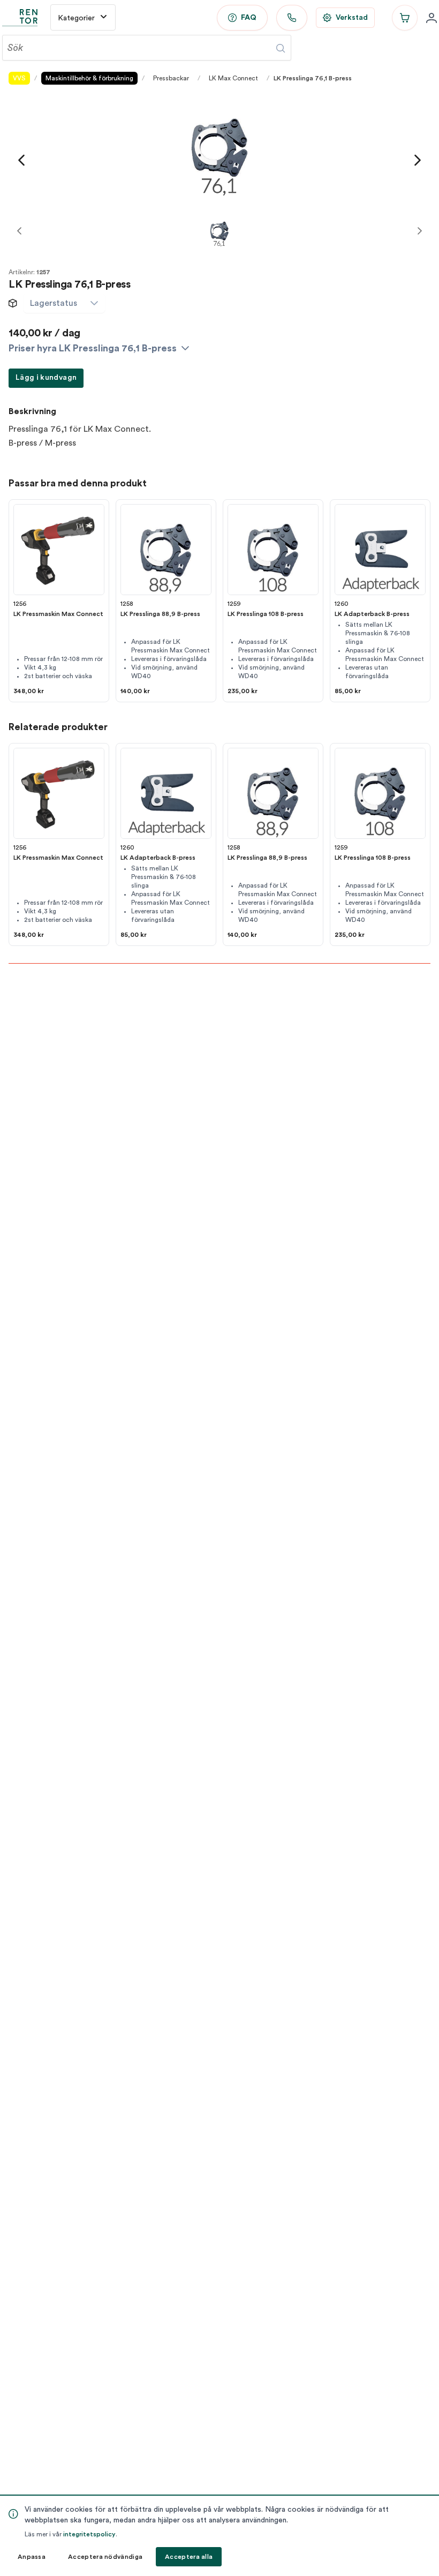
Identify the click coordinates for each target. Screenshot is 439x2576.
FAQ (249, 18)
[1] (219, 231)
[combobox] (54, 303)
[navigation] (21, 160)
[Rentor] (20, 18)
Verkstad (352, 18)
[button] (94, 303)
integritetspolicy (89, 2534)
